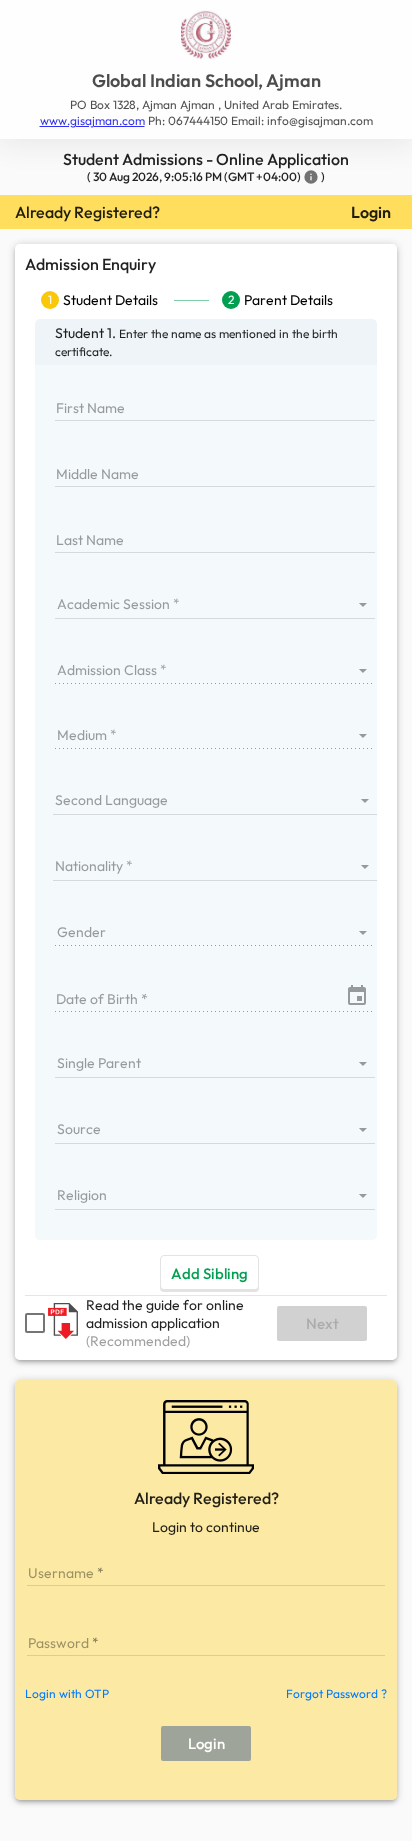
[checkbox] (35, 1323)
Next (322, 1323)
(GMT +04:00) (262, 176)
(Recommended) (138, 1341)
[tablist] (206, 300)
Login (371, 212)
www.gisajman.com (92, 120)
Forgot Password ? (336, 1693)
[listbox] (215, 604)
